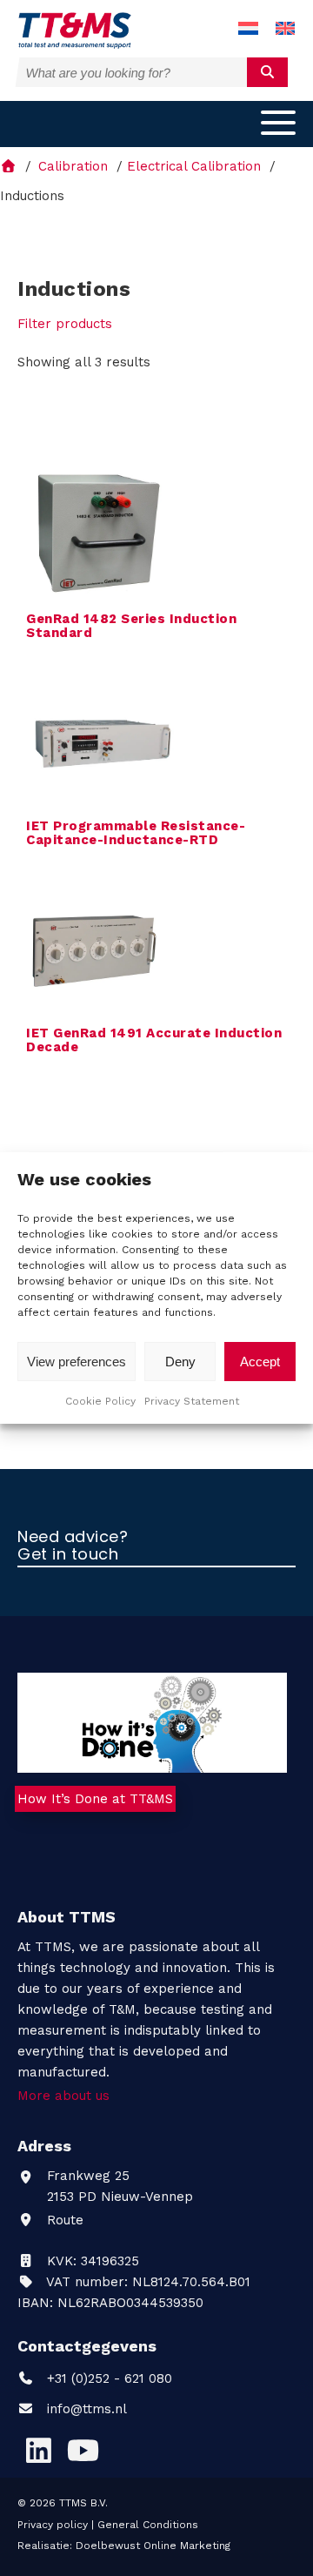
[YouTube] (83, 2450)
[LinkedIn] (38, 2450)
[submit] (267, 72)
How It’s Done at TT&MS (95, 1799)
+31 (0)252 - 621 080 (107, 2378)
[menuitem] (248, 29)
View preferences (77, 1362)
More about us (63, 2096)
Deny (180, 1362)
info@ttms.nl (87, 2409)
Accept (260, 1362)
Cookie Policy (100, 1401)
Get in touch (68, 1555)
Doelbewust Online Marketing (153, 2546)
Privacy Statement (192, 1401)
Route (63, 2220)
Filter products (65, 324)
